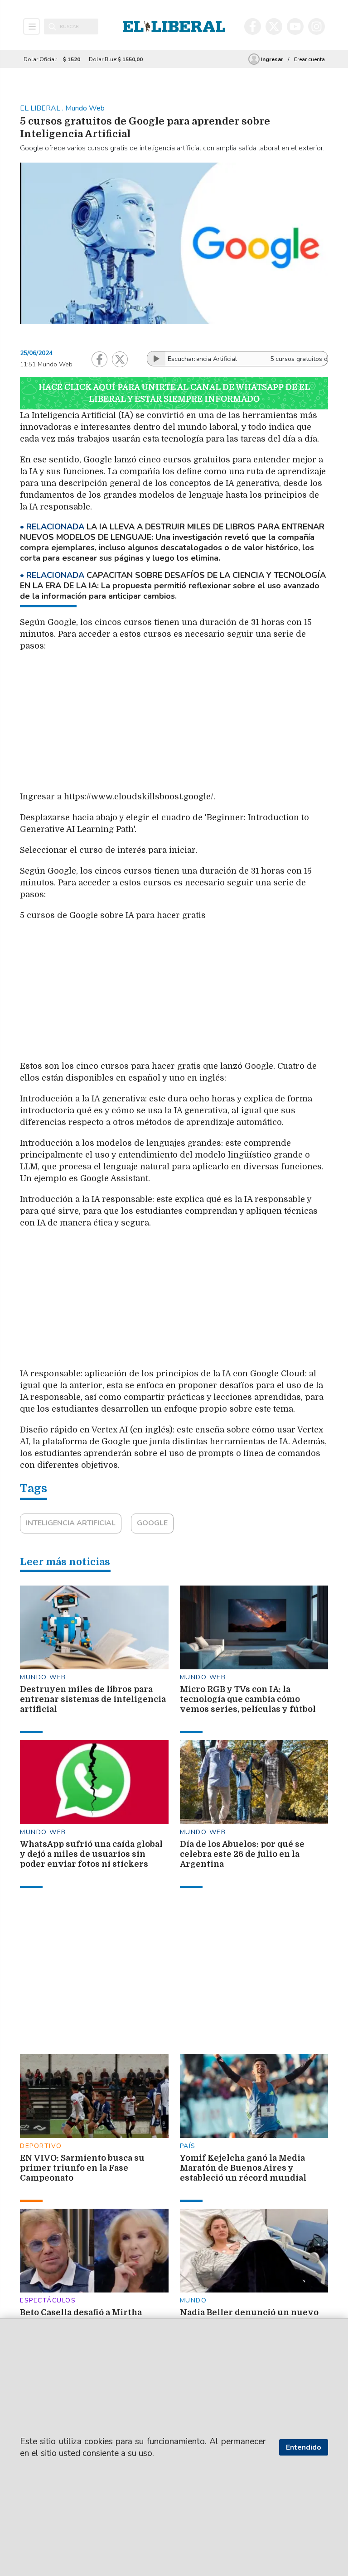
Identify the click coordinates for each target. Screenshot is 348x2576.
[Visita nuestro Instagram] (317, 26)
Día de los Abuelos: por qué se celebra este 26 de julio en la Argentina (242, 1854)
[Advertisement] (224, 724)
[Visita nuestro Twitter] (274, 26)
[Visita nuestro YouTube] (295, 26)
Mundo (193, 2300)
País (188, 2146)
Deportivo (41, 2146)
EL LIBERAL (41, 108)
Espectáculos (48, 2300)
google (152, 1523)
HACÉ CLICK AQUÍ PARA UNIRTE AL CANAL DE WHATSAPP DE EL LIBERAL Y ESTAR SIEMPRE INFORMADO (174, 393)
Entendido (304, 2447)
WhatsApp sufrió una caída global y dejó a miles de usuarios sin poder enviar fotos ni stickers (91, 1854)
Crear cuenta (309, 59)
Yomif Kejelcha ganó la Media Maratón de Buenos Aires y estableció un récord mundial (243, 2168)
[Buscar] (52, 27)
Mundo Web (43, 1677)
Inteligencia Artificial (71, 1523)
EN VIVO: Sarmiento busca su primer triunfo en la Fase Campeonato (82, 2168)
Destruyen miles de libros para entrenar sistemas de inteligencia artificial (93, 1699)
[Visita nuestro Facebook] (253, 26)
